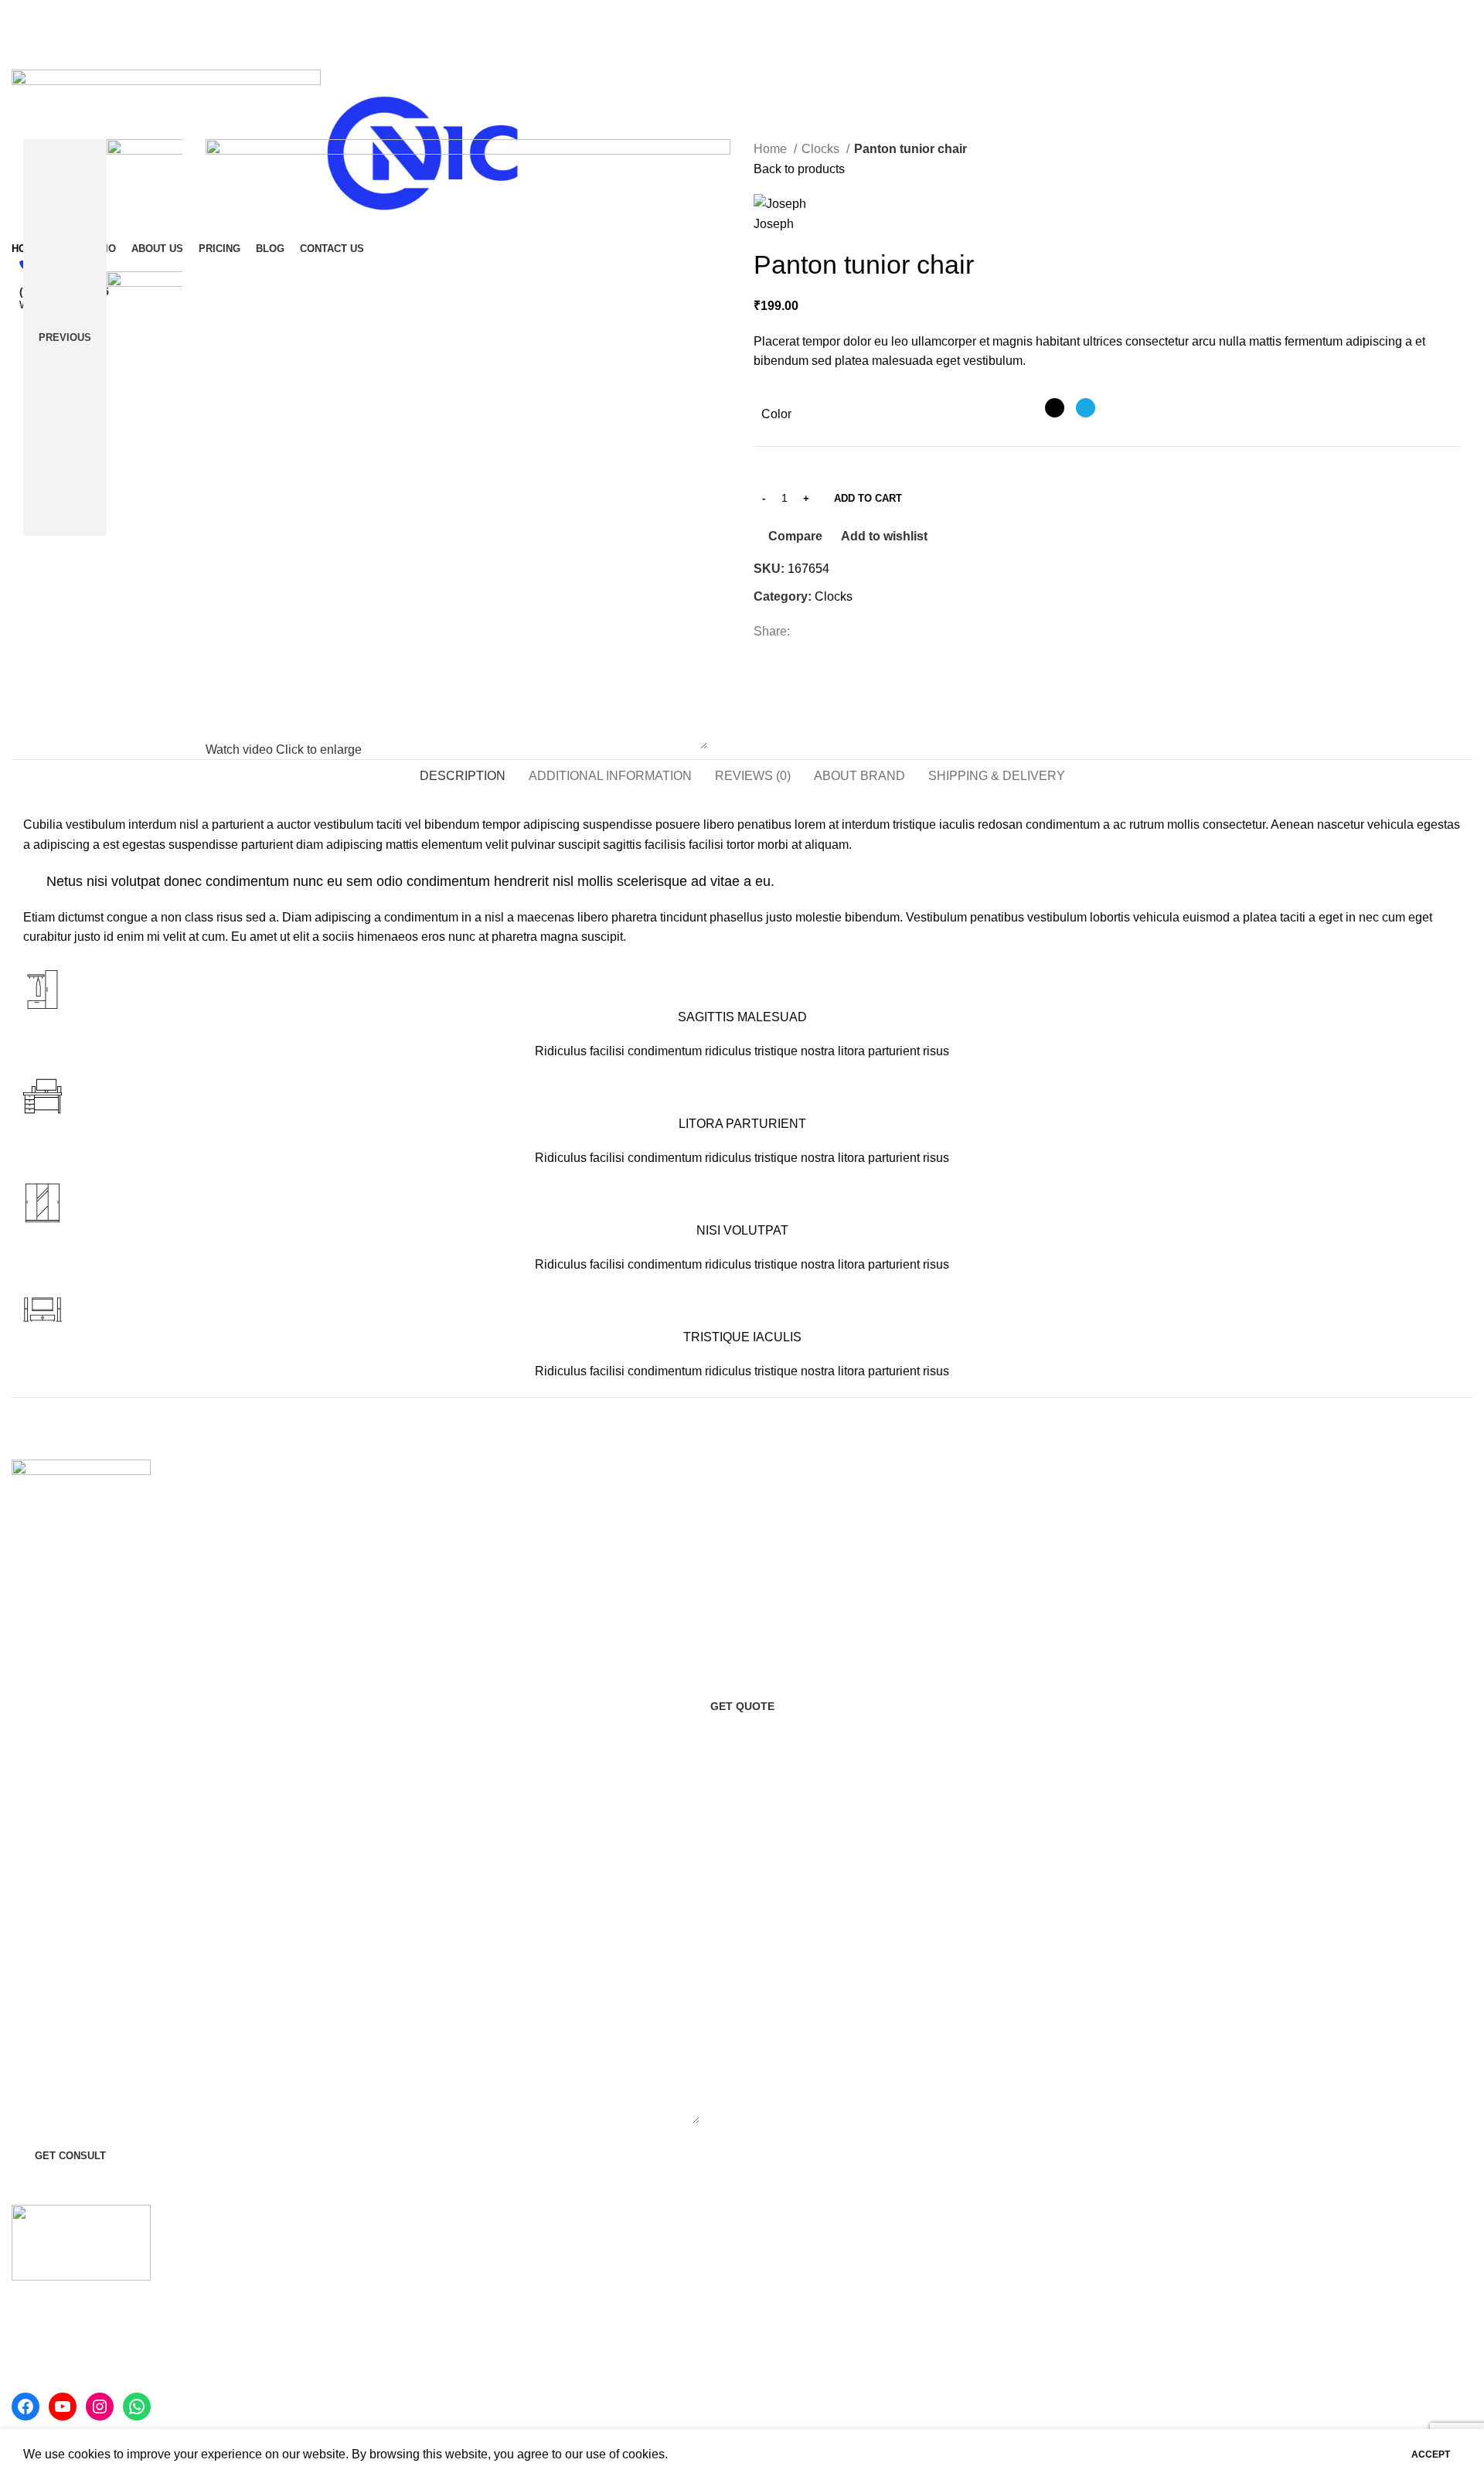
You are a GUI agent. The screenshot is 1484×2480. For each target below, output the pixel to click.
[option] (165, 205)
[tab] (463, 776)
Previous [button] (65, 337)
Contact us (783, 2322)
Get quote (742, 1706)
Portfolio (776, 2380)
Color (776, 414)
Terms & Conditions (1178, 2330)
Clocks (822, 149)
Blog (766, 2351)
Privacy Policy (1164, 2302)
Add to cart (868, 498)
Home (772, 149)
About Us (779, 2293)
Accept (1431, 2454)
